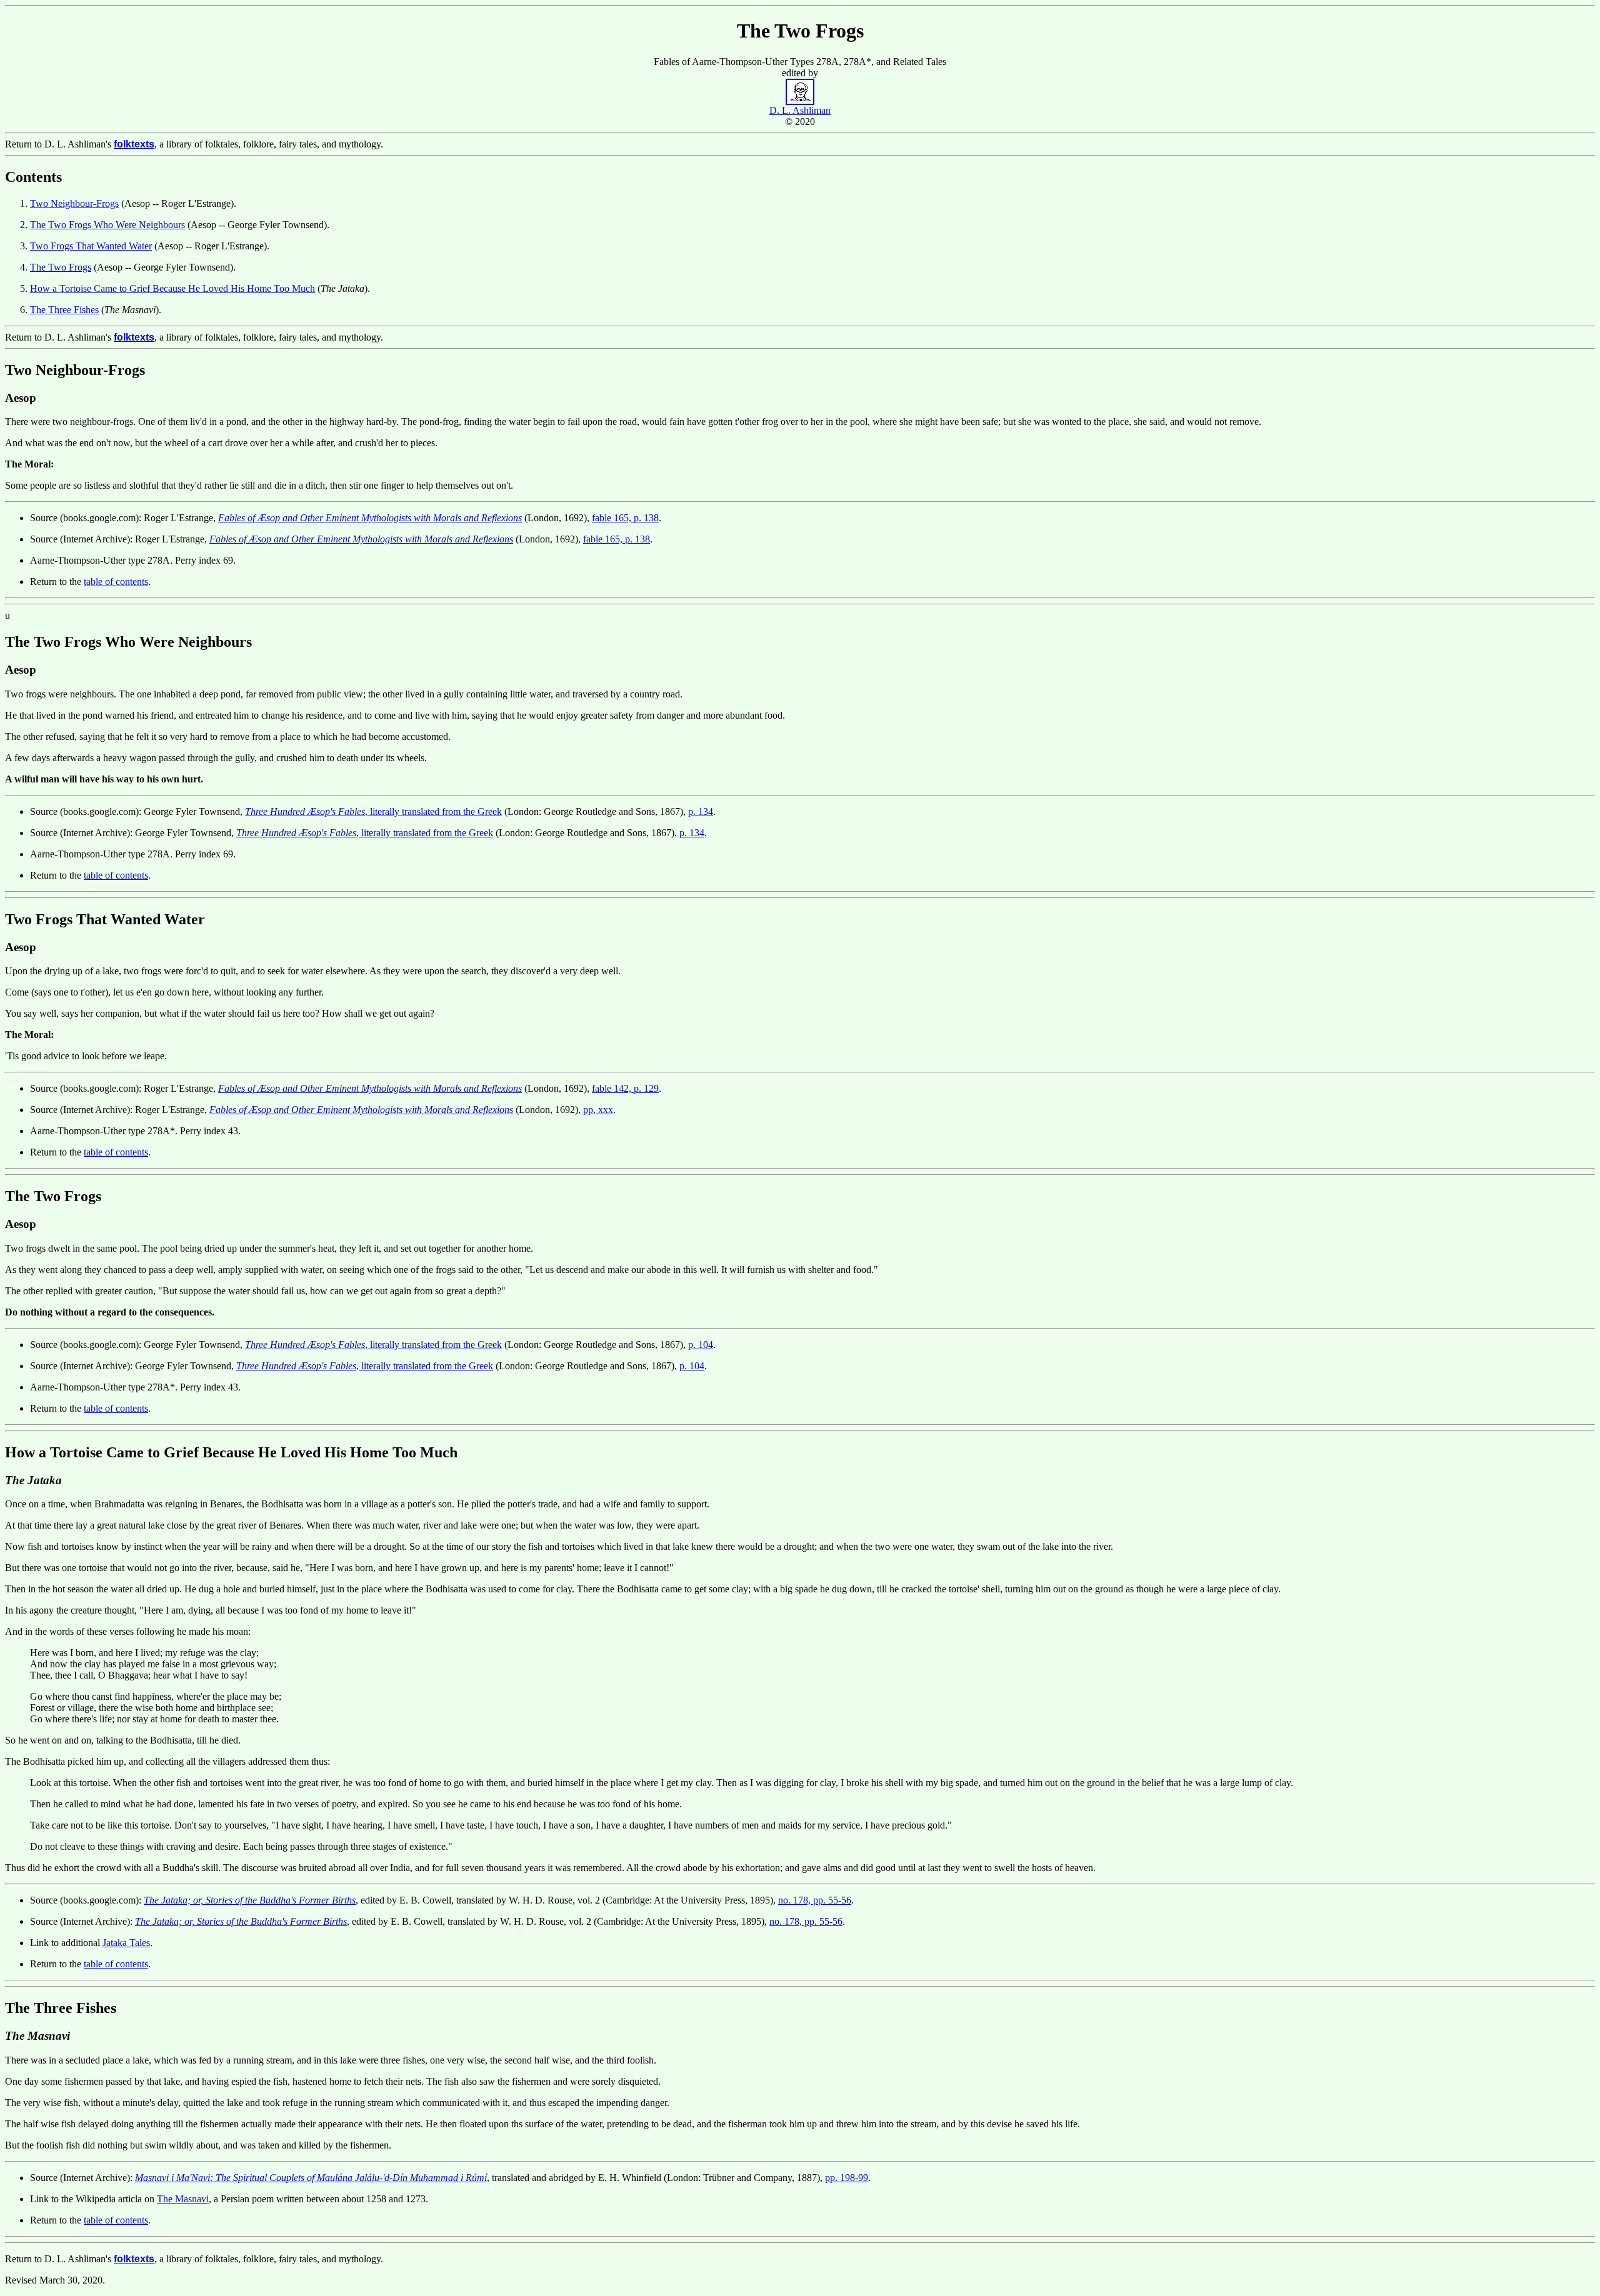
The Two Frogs (61, 267)
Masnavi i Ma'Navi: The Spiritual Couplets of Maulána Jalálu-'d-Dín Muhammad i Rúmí (311, 2178)
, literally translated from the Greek (433, 811)
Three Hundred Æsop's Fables (305, 811)
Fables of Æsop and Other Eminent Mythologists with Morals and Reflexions (370, 518)
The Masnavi (183, 2199)
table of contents (116, 581)
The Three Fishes (64, 310)
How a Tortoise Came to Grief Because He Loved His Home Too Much (172, 288)
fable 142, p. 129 (625, 1088)
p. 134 (701, 811)
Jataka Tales (126, 1943)
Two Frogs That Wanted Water (91, 246)
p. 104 (701, 1345)
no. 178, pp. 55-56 (815, 1900)
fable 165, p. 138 (625, 518)
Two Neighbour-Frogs (74, 203)
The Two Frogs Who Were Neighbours (107, 225)
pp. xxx (598, 1110)
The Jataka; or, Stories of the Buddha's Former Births (250, 1900)
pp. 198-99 (847, 2178)
